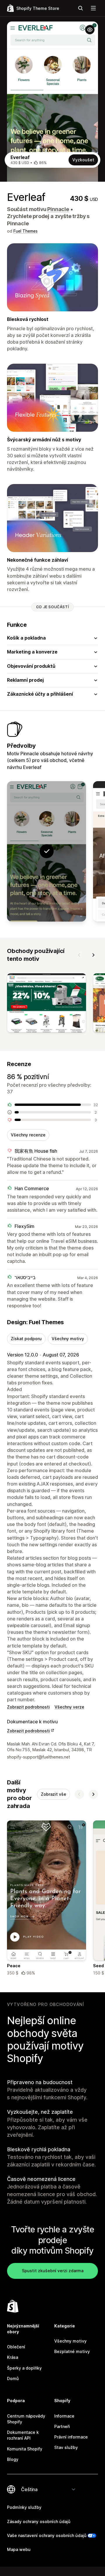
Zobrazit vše (54, 1794)
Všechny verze (69, 1707)
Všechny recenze (28, 1135)
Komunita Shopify (25, 2449)
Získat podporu (26, 1339)
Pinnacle (58, 209)
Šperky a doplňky (24, 2368)
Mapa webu (19, 2549)
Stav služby (66, 2447)
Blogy (13, 2459)
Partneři (62, 2426)
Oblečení (16, 2347)
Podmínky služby (24, 2507)
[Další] (93, 955)
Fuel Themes (26, 231)
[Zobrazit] (47, 1004)
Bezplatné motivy (72, 2351)
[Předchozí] (79, 955)
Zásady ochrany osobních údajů (39, 2521)
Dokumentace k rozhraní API (23, 2435)
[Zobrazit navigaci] (93, 8)
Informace (64, 2416)
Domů (13, 2378)
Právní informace (71, 2437)
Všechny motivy (68, 1339)
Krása (13, 2357)
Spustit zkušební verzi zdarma (53, 2271)
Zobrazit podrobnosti (28, 1707)
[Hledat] (80, 8)
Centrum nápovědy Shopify (26, 2419)
